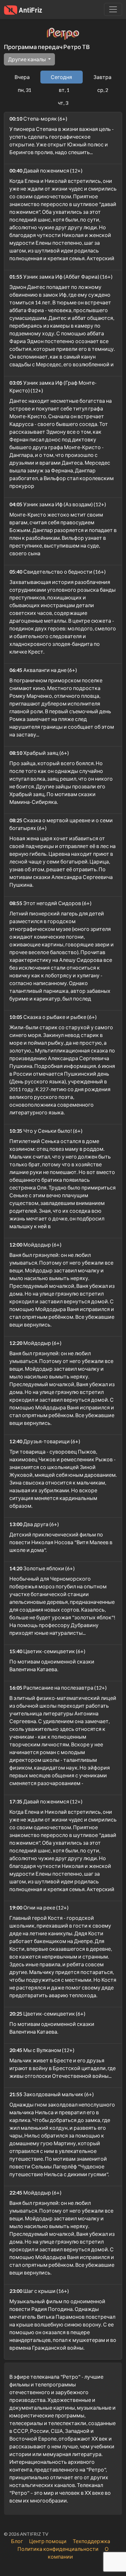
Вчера (22, 77)
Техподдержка (91, 2541)
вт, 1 (64, 90)
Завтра (102, 77)
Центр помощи (48, 2541)
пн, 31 (25, 90)
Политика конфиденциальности (58, 2549)
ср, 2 (103, 90)
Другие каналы (27, 59)
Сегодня (61, 77)
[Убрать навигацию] (113, 9)
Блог (17, 2541)
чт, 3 (63, 103)
